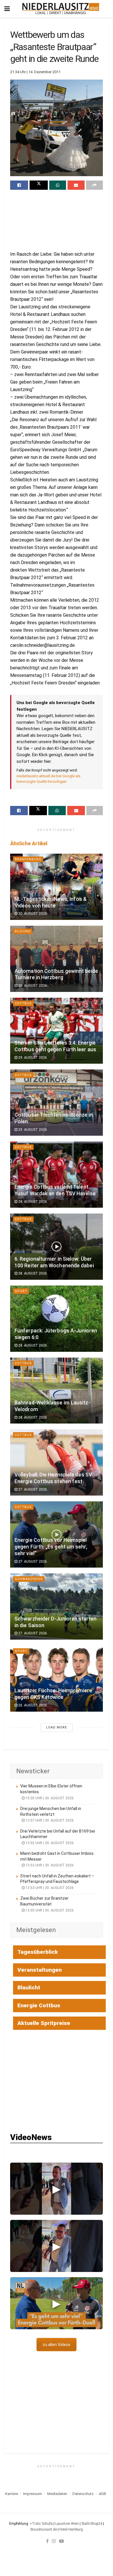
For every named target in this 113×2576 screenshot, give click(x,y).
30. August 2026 (32, 914)
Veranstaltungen (40, 1970)
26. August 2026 (32, 1705)
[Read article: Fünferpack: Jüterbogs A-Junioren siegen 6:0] (57, 1319)
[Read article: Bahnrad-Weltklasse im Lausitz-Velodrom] (57, 1391)
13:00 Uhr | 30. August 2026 (49, 1910)
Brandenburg (28, 859)
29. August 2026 (32, 1058)
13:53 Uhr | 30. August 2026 (49, 1865)
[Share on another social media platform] (94, 185)
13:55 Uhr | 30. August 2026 (49, 1843)
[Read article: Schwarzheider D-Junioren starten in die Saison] (57, 1606)
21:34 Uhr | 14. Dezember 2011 (35, 72)
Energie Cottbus (39, 2005)
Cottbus (23, 1003)
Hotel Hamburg (71, 2529)
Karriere (12, 2494)
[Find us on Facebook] (47, 2541)
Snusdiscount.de (43, 2529)
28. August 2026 (32, 1202)
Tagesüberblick (38, 1952)
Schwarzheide (29, 1579)
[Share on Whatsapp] (58, 185)
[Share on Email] (76, 185)
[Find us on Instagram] (54, 2541)
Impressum (33, 2494)
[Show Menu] (7, 9)
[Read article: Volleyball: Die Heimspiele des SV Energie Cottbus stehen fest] (57, 1462)
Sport (21, 1291)
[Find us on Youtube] (61, 2541)
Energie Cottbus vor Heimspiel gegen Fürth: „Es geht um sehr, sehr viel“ (51, 1547)
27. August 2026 (32, 1489)
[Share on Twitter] (39, 185)
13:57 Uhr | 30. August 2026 (49, 1820)
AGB (102, 2494)
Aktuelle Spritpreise (44, 2023)
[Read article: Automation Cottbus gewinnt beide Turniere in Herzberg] (57, 959)
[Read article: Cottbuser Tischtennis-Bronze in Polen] (57, 1103)
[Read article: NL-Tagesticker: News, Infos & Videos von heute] (57, 887)
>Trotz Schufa (41, 2524)
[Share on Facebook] (19, 185)
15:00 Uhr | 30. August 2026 (49, 1798)
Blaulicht (29, 1987)
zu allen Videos (57, 2345)
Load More (57, 1727)
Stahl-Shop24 (92, 2524)
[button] (57, 2189)
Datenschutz (83, 2494)
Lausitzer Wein (67, 2524)
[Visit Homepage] (61, 9)
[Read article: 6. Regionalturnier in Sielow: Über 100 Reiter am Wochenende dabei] (57, 1247)
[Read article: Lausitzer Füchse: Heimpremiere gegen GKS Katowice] (57, 1679)
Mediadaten (57, 2494)
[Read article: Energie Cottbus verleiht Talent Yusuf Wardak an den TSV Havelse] (57, 1175)
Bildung (23, 931)
